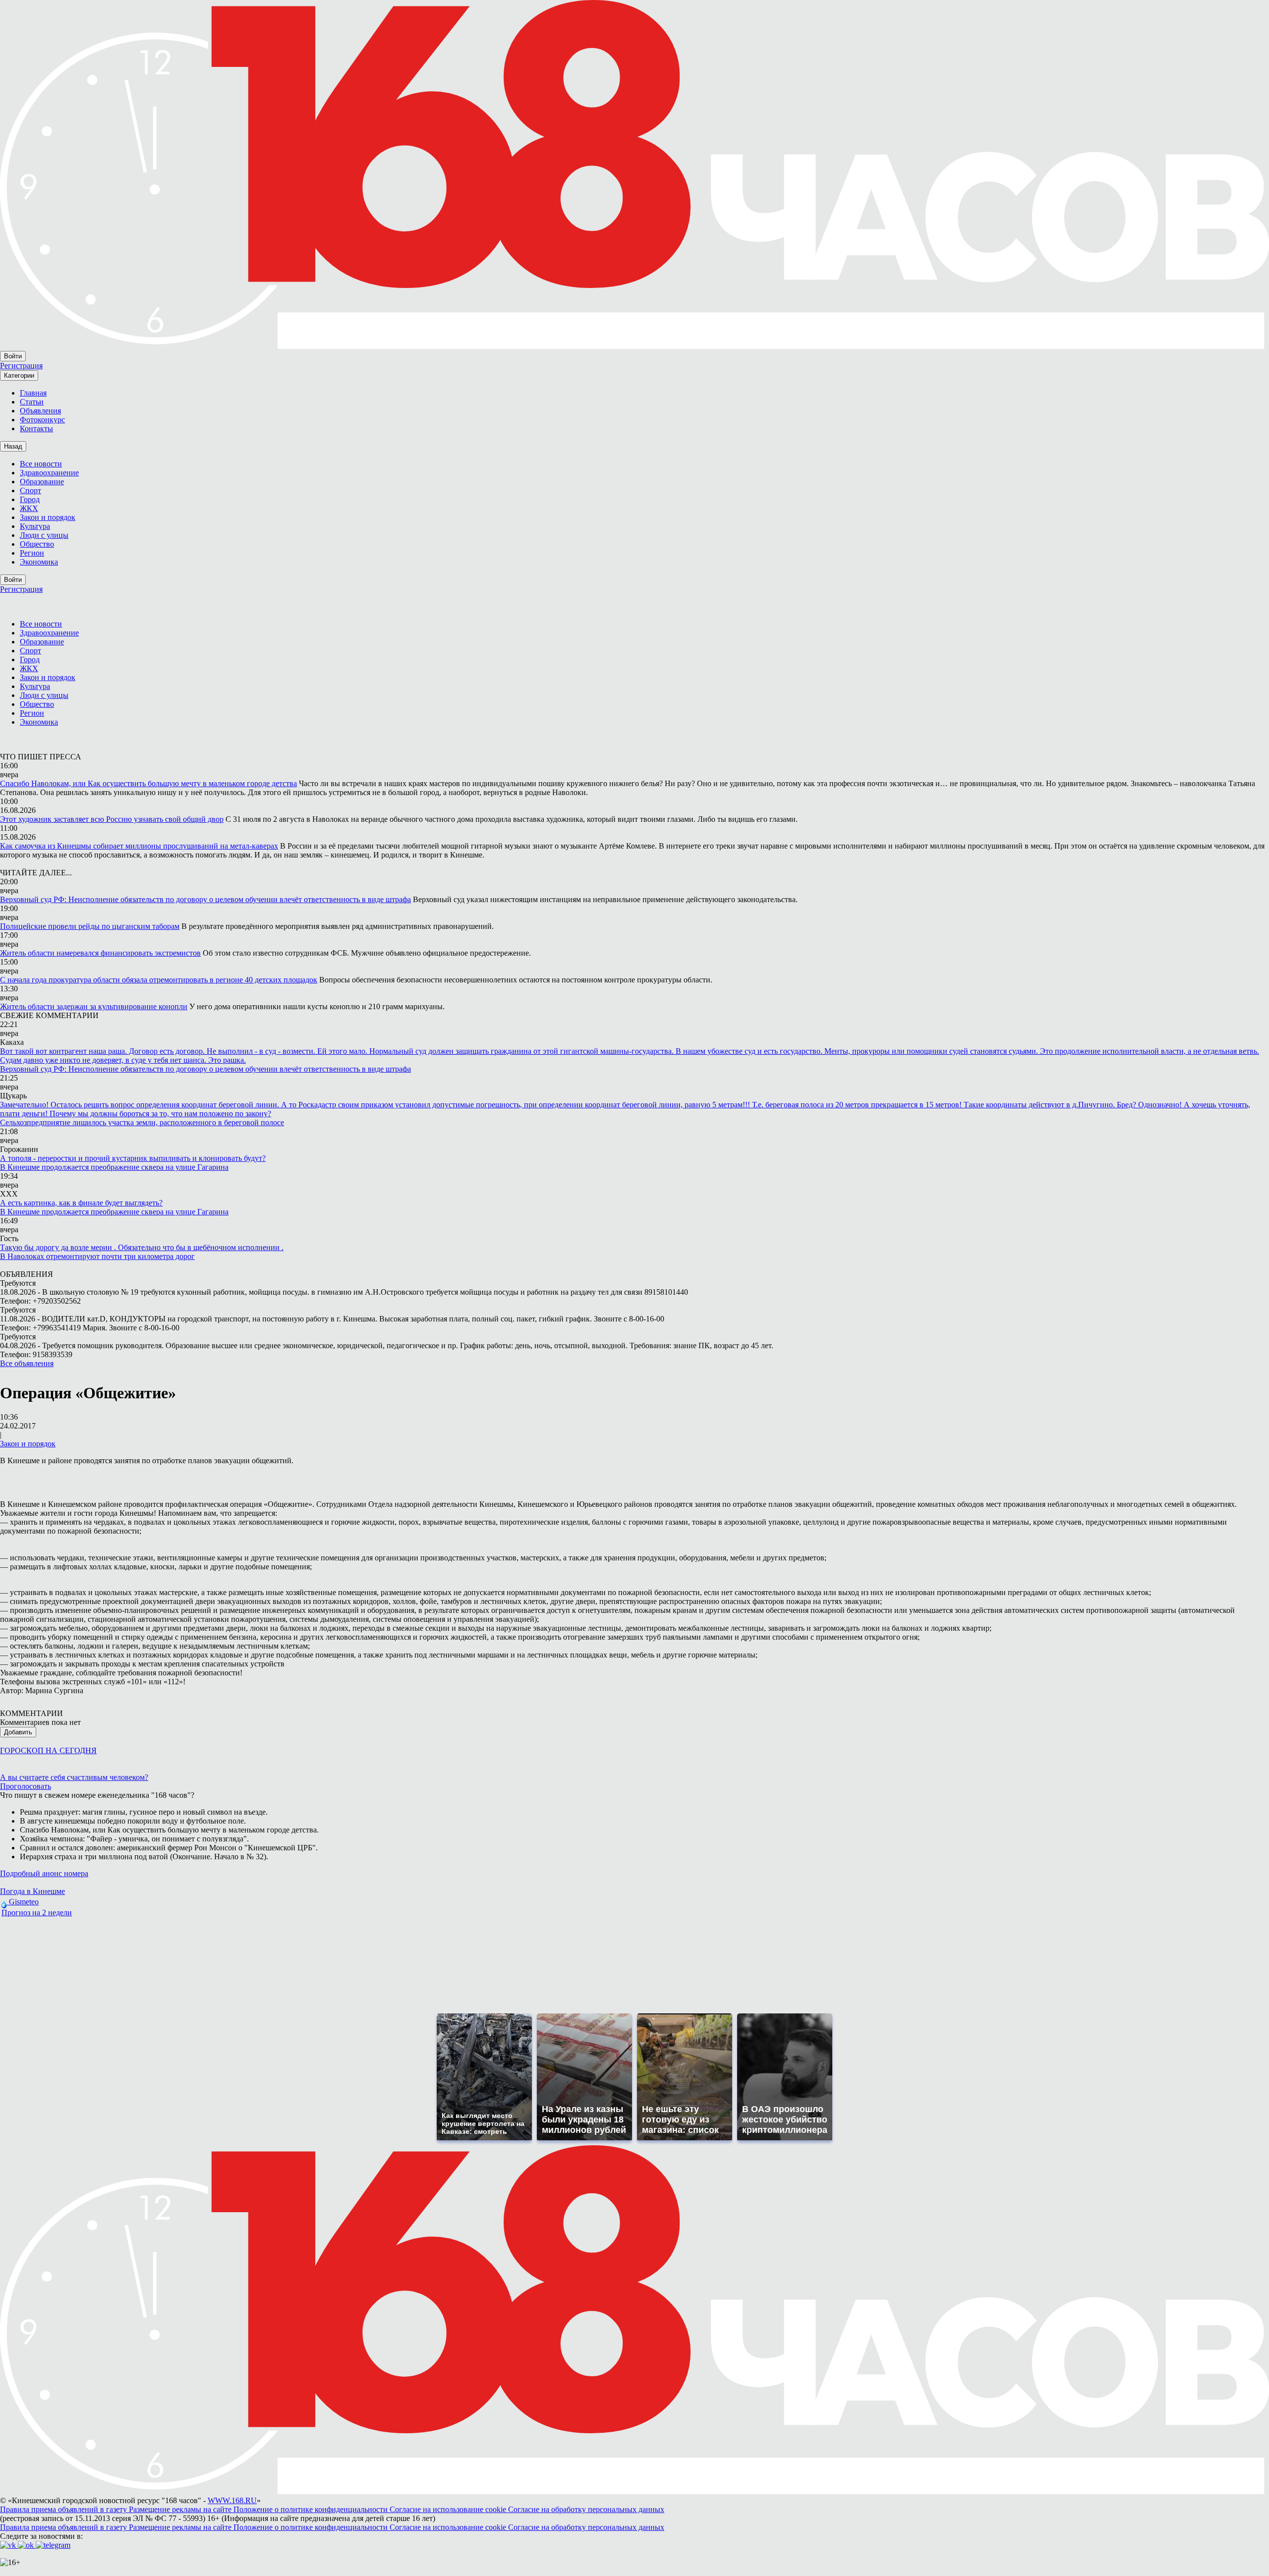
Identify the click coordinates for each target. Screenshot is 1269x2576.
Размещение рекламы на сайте (181, 2509)
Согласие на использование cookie (449, 2509)
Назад (13, 446)
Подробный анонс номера (44, 1873)
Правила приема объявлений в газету (64, 2509)
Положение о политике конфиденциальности (312, 2509)
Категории (19, 375)
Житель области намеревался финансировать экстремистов (100, 953)
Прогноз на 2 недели (37, 1913)
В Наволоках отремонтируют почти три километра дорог (97, 1256)
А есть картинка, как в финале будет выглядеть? (81, 1203)
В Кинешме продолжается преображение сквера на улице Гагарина (114, 1167)
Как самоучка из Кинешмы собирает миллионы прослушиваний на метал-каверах (139, 846)
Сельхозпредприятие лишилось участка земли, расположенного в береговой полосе (142, 1122)
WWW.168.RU (232, 2500)
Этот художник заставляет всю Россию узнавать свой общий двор (112, 819)
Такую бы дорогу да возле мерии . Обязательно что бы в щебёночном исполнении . (142, 1247)
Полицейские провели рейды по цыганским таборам (90, 926)
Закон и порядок (28, 1444)
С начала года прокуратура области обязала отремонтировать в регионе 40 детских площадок (159, 980)
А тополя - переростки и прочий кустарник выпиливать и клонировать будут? (133, 1158)
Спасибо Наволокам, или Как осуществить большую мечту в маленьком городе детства (148, 783)
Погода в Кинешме (32, 1891)
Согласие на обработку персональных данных (586, 2509)
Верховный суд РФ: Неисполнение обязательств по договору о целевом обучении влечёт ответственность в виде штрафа (205, 899)
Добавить (18, 1732)
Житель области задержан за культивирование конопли (94, 1006)
